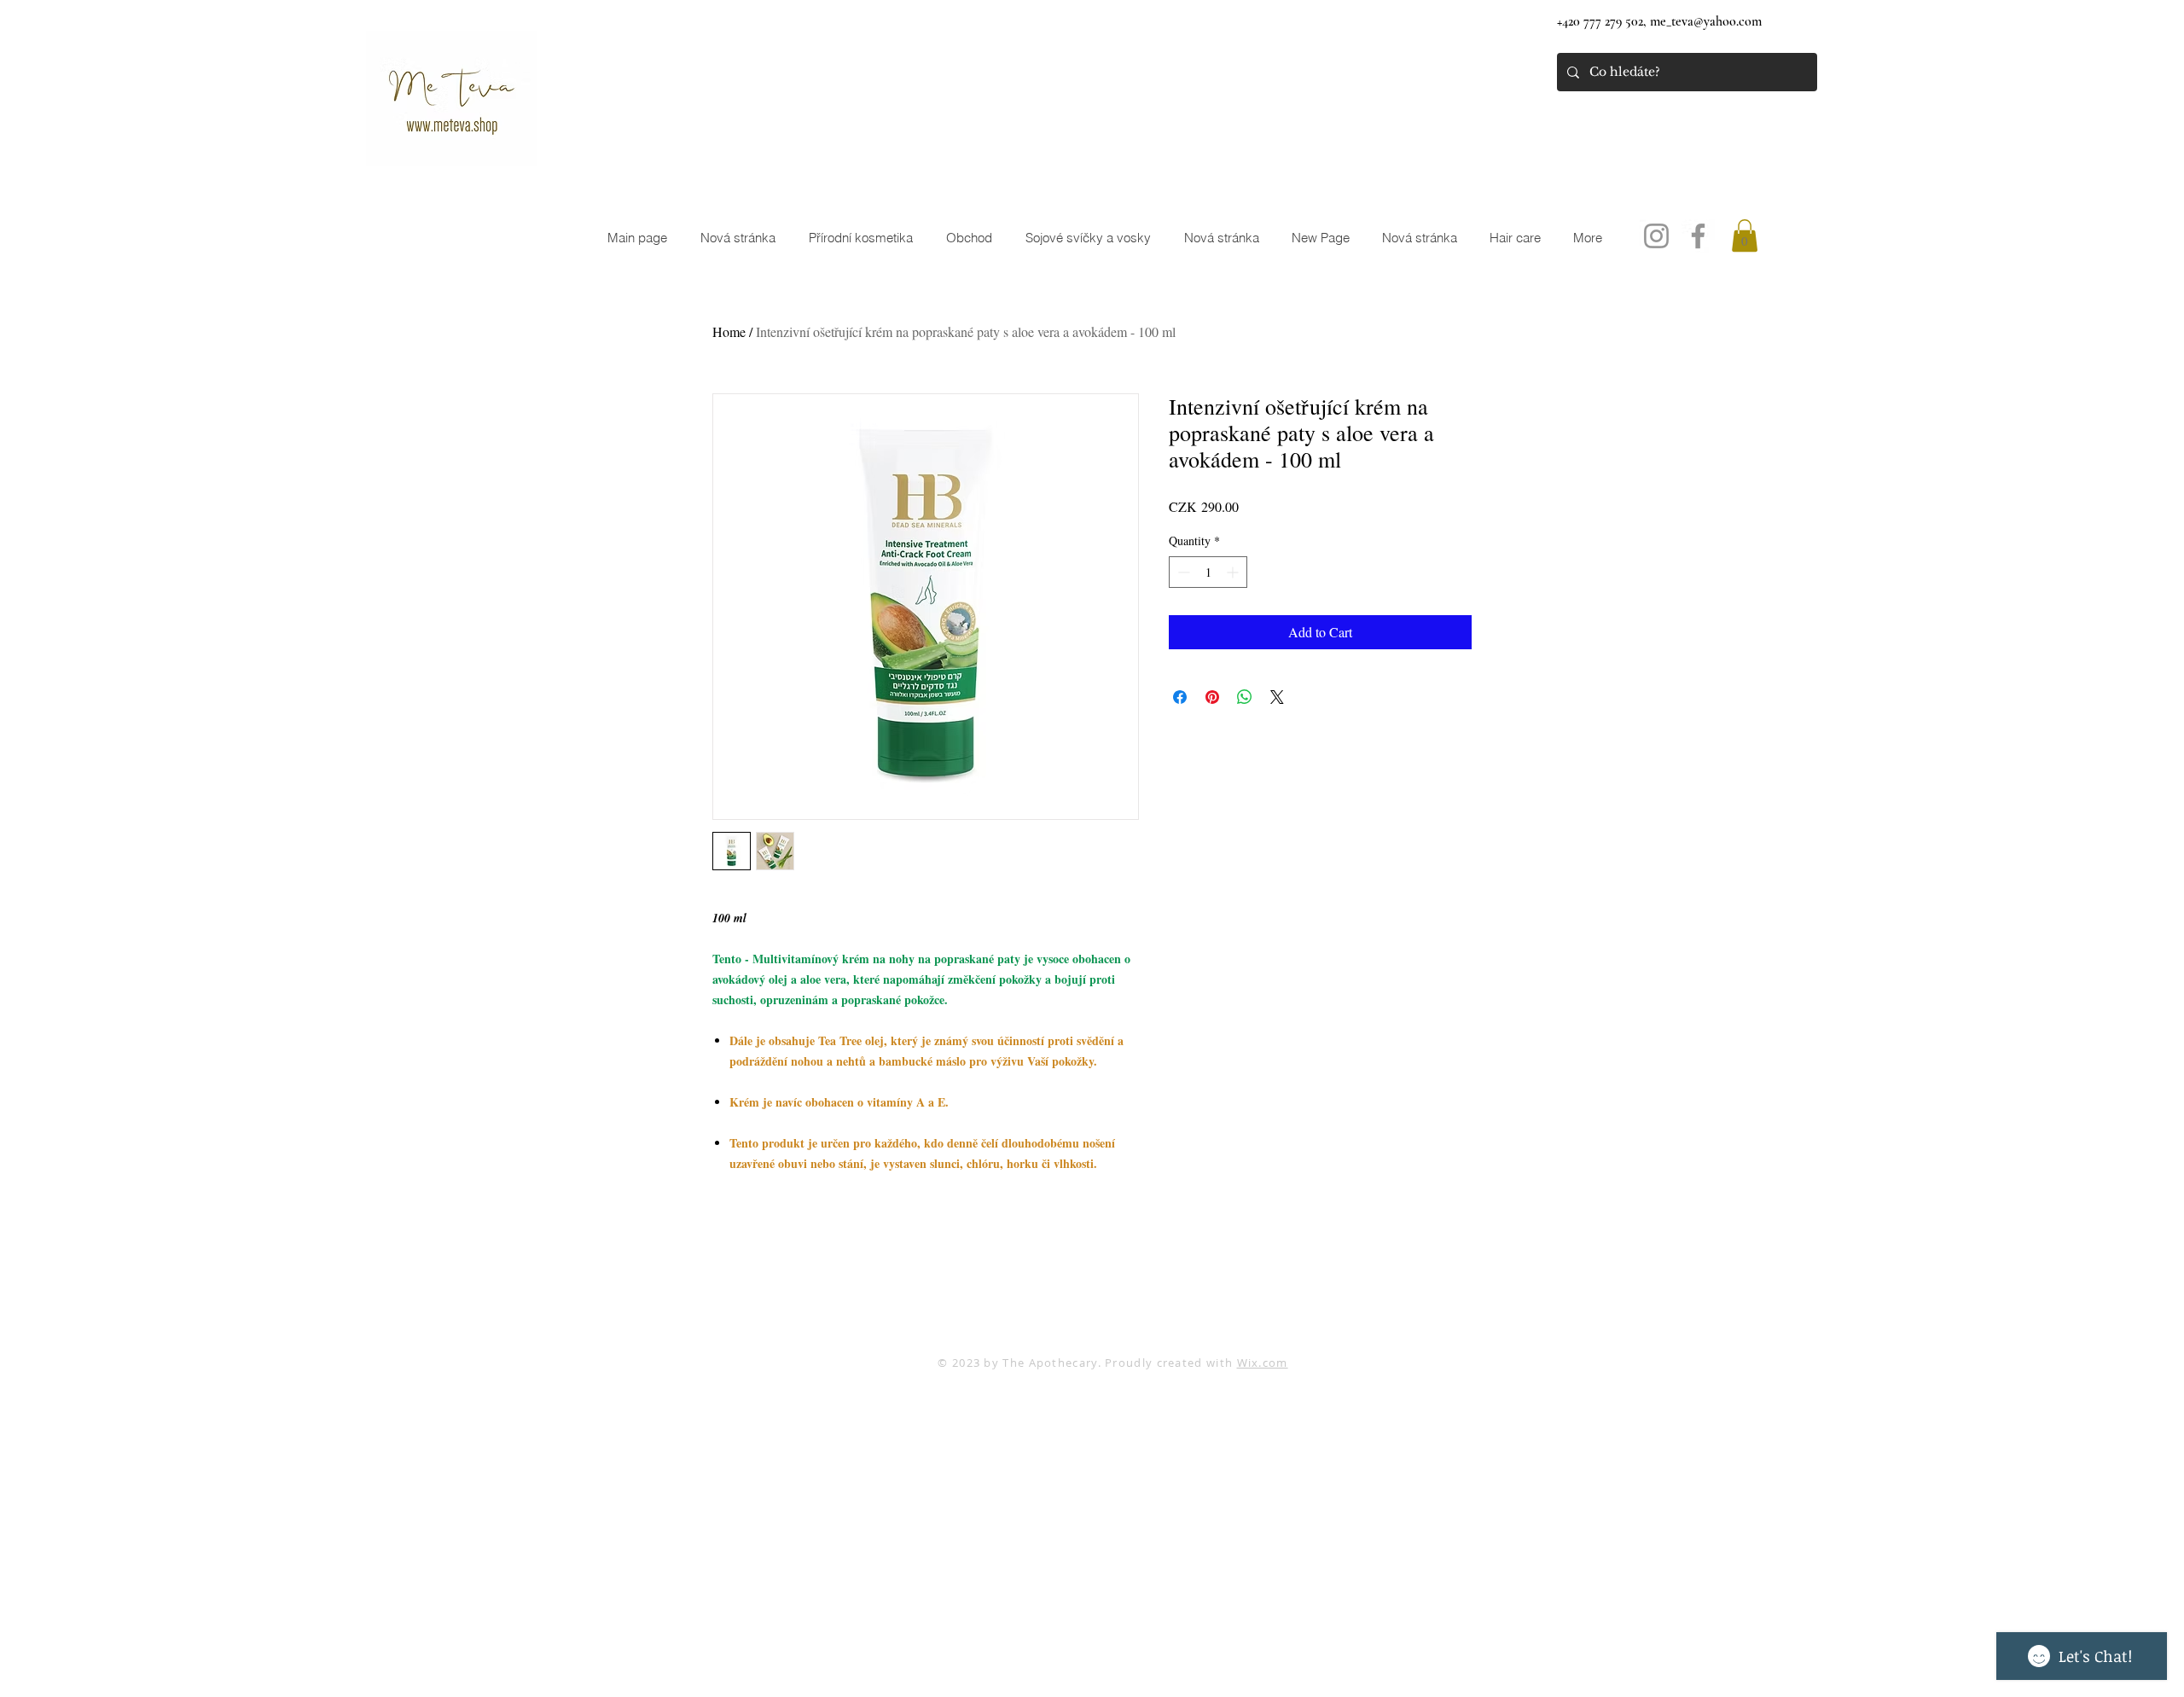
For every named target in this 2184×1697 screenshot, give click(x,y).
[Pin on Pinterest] (1212, 697)
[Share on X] (1277, 697)
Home (729, 331)
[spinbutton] (1208, 572)
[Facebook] (1698, 236)
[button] (1745, 235)
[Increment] (1234, 572)
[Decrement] (1182, 572)
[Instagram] (1656, 236)
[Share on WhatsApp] (1245, 697)
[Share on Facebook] (1180, 697)
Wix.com (1263, 1363)
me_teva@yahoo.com (1706, 21)
